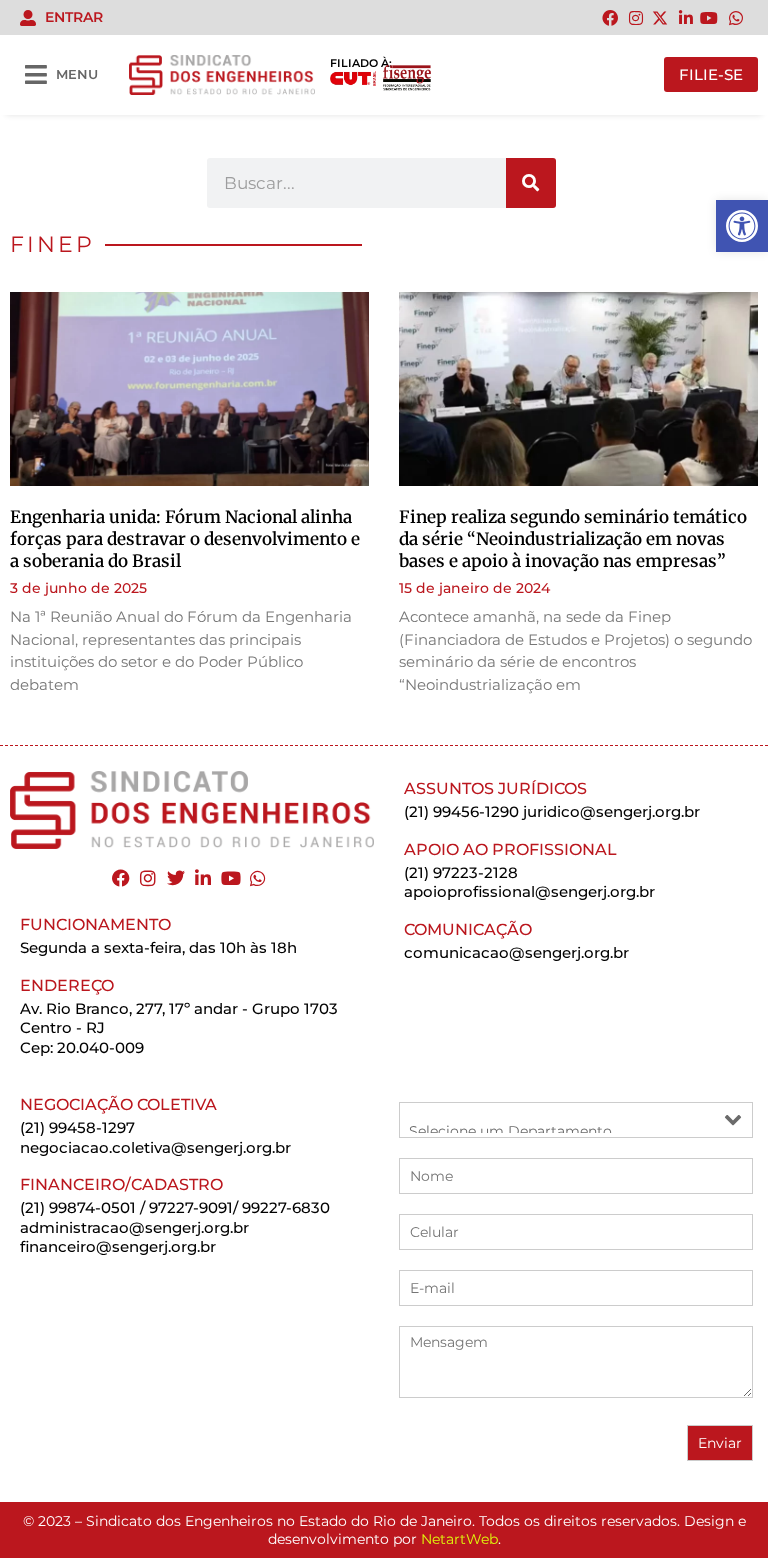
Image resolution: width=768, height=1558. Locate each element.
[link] (742, 226)
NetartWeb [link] (459, 1539)
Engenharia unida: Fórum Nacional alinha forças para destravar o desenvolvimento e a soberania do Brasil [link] (185, 539)
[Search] (531, 183)
